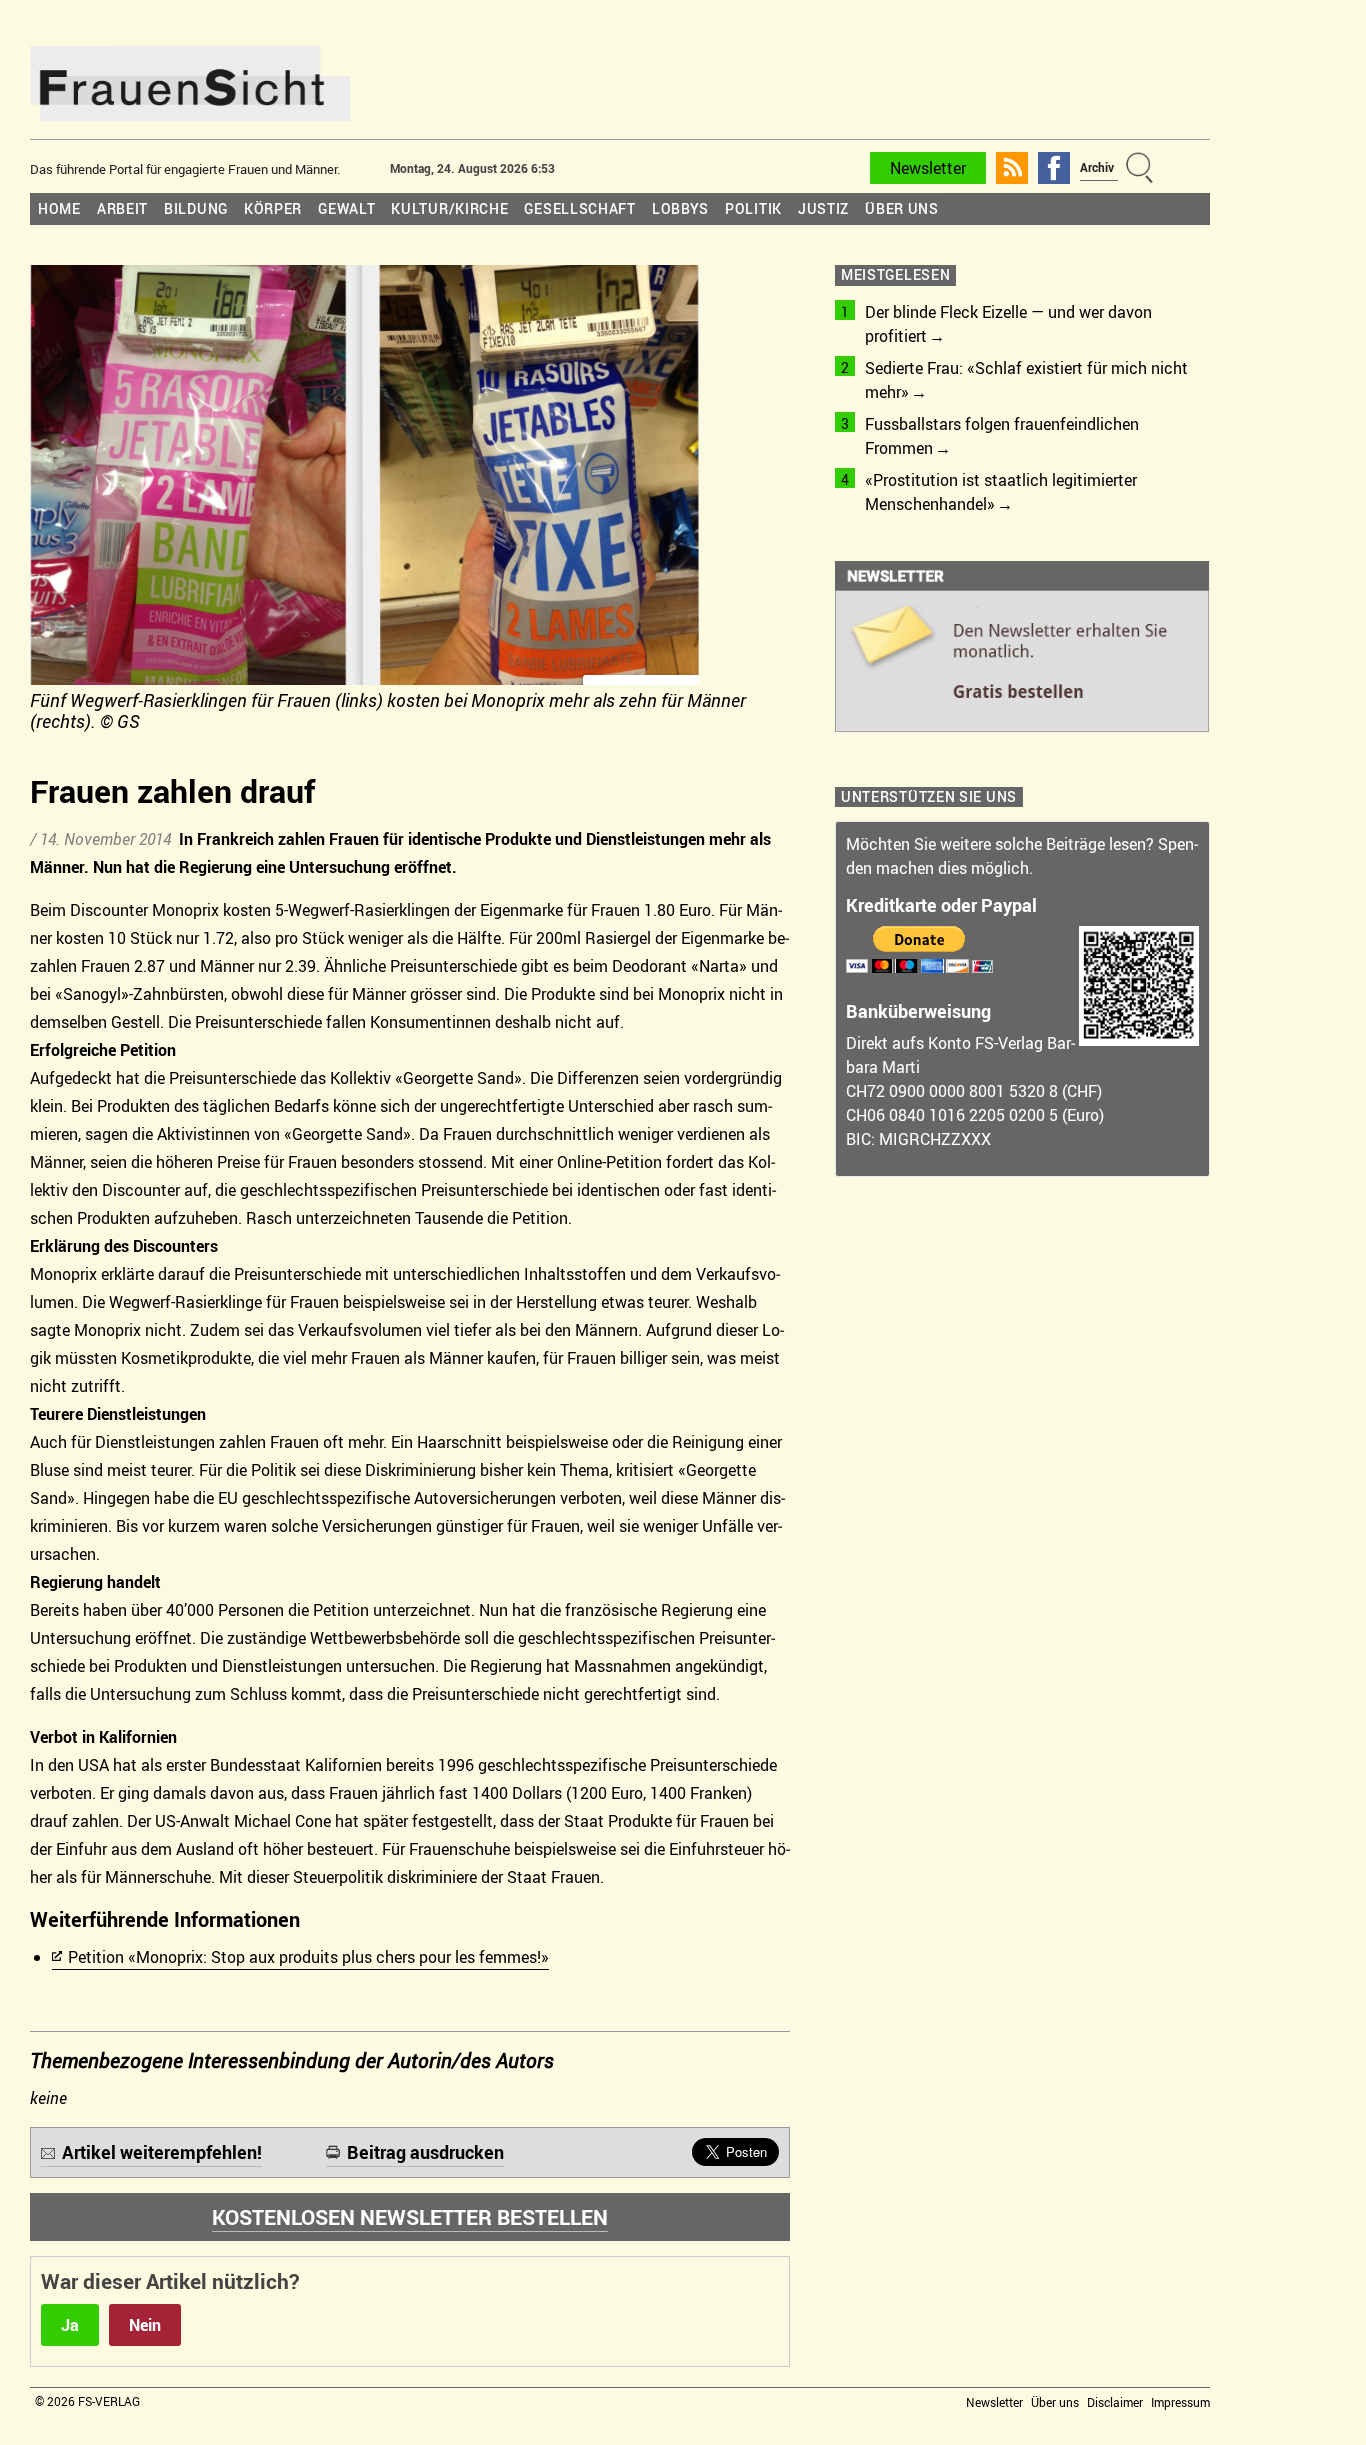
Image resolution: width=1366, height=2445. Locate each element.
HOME (59, 208)
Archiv (1097, 167)
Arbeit (122, 208)
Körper (273, 208)
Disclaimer (1115, 2402)
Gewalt (346, 208)
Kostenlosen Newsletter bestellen (410, 2217)
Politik (753, 208)
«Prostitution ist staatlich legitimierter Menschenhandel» (1001, 492)
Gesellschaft (579, 208)
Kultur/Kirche (449, 208)
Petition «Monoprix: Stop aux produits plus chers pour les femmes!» (308, 1957)
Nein (145, 2325)
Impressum (1180, 2402)
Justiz (823, 208)
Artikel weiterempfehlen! (162, 2152)
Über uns (902, 208)
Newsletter (928, 168)
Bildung (196, 208)
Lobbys (680, 208)
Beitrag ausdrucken (425, 2152)
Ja (70, 2325)
